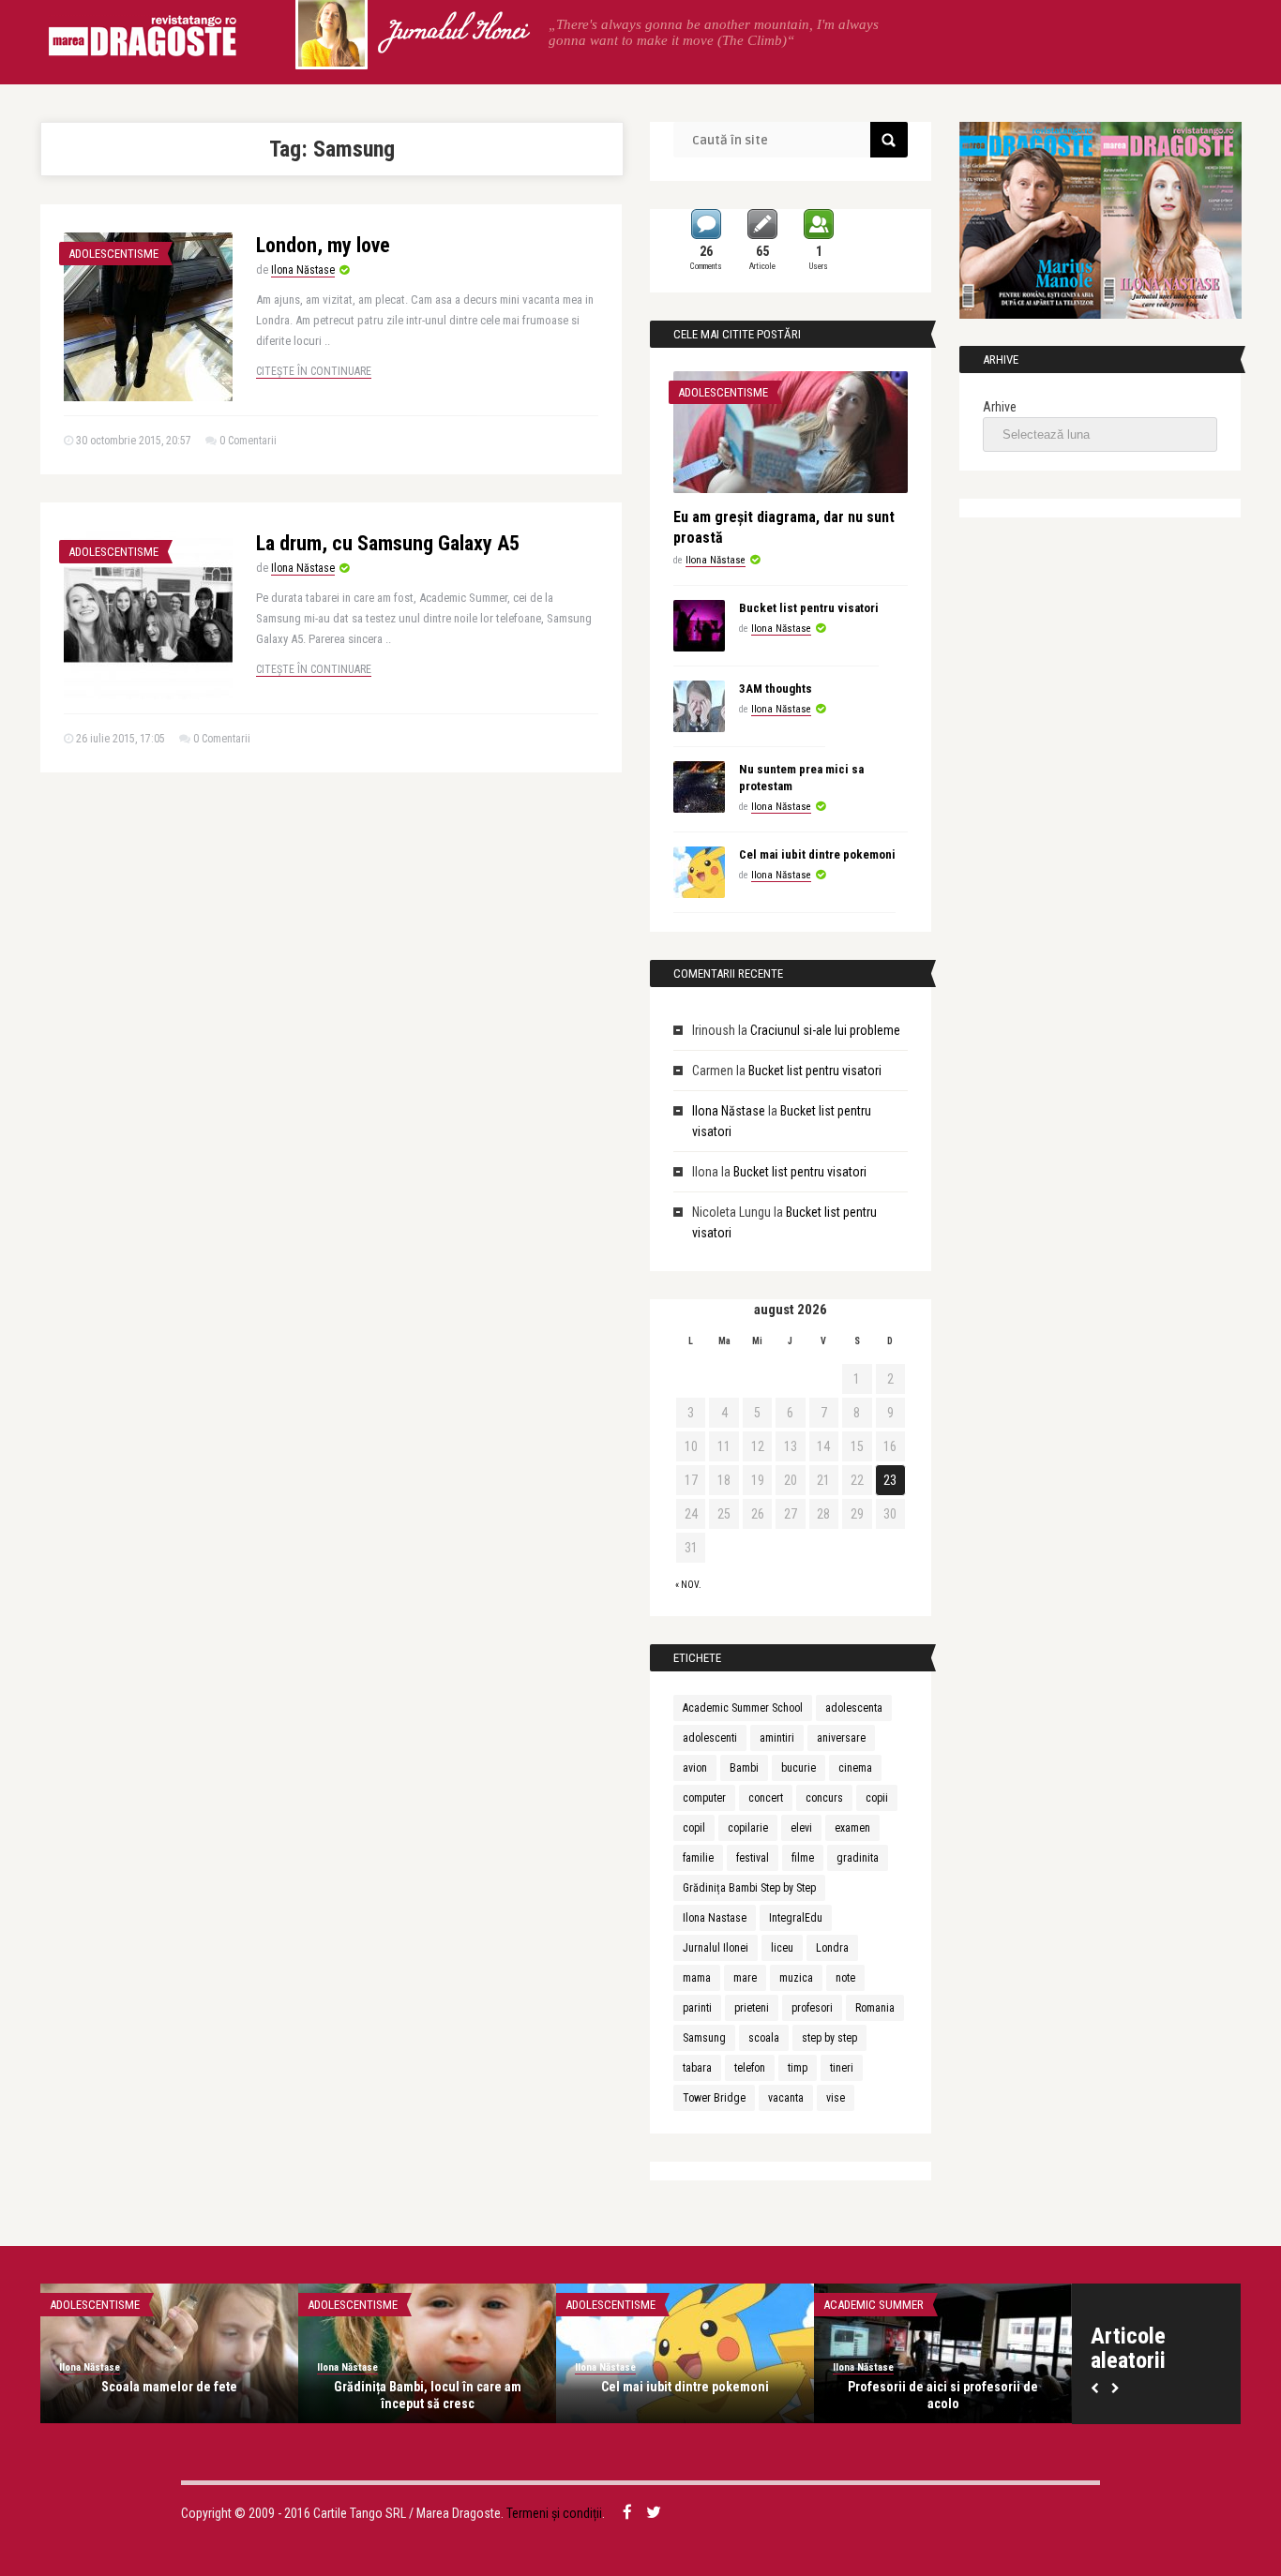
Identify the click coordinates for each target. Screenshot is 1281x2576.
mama (697, 1978)
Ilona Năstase (303, 270)
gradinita (858, 1858)
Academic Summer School (743, 1708)
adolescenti (710, 1738)
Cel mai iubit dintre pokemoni (817, 854)
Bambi (744, 1768)
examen (852, 1828)
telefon (750, 2068)
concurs (824, 1798)
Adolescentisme (113, 254)
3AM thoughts (776, 689)
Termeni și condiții (554, 2513)
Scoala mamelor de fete (169, 2387)
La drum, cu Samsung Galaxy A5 (388, 543)
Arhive (1000, 407)
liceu (782, 1948)
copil (694, 1828)
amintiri (777, 1738)
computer (704, 1798)
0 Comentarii (248, 441)
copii (877, 1798)
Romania (875, 2008)
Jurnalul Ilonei (455, 33)
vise (836, 2098)
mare (745, 1978)
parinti (697, 2008)
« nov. (688, 1585)
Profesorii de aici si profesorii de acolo (943, 2395)
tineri (842, 2068)
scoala (764, 2038)
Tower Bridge (714, 2098)
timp (798, 2068)
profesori (812, 2008)
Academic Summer (874, 2305)
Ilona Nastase (715, 1918)
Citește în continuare (314, 371)
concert (766, 1798)
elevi (801, 1828)
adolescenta (854, 1708)
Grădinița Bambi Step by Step (749, 1888)
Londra (832, 1948)
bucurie (799, 1768)
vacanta (786, 2098)
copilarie (748, 1828)
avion (695, 1768)
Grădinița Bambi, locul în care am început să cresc (428, 2395)
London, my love (323, 245)
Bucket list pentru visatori (809, 608)
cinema (855, 1768)
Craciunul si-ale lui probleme (825, 1030)
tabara (697, 2068)
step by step (829, 2038)
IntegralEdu (796, 1918)
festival (753, 1858)
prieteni (752, 2008)
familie (698, 1858)
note (845, 1978)
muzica (796, 1978)
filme (803, 1858)
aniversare (841, 1738)
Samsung (704, 2038)
